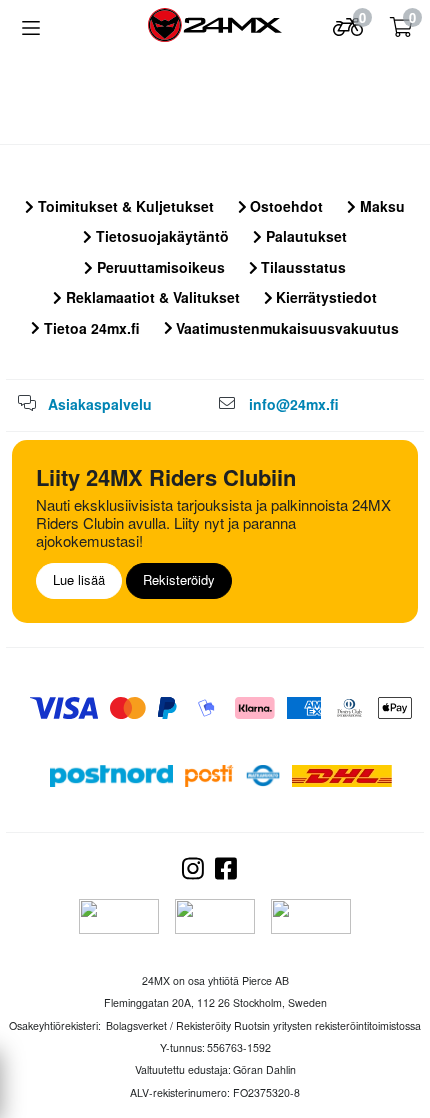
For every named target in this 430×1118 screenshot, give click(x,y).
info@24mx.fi (294, 404)
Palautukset (304, 236)
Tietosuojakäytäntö (160, 236)
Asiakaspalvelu (100, 404)
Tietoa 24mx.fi (90, 328)
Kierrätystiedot (324, 297)
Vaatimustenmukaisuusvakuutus (285, 328)
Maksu (380, 206)
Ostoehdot (284, 206)
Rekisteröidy (179, 579)
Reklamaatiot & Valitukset (151, 297)
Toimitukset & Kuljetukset (124, 206)
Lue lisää (79, 579)
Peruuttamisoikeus (159, 267)
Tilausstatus (301, 267)
